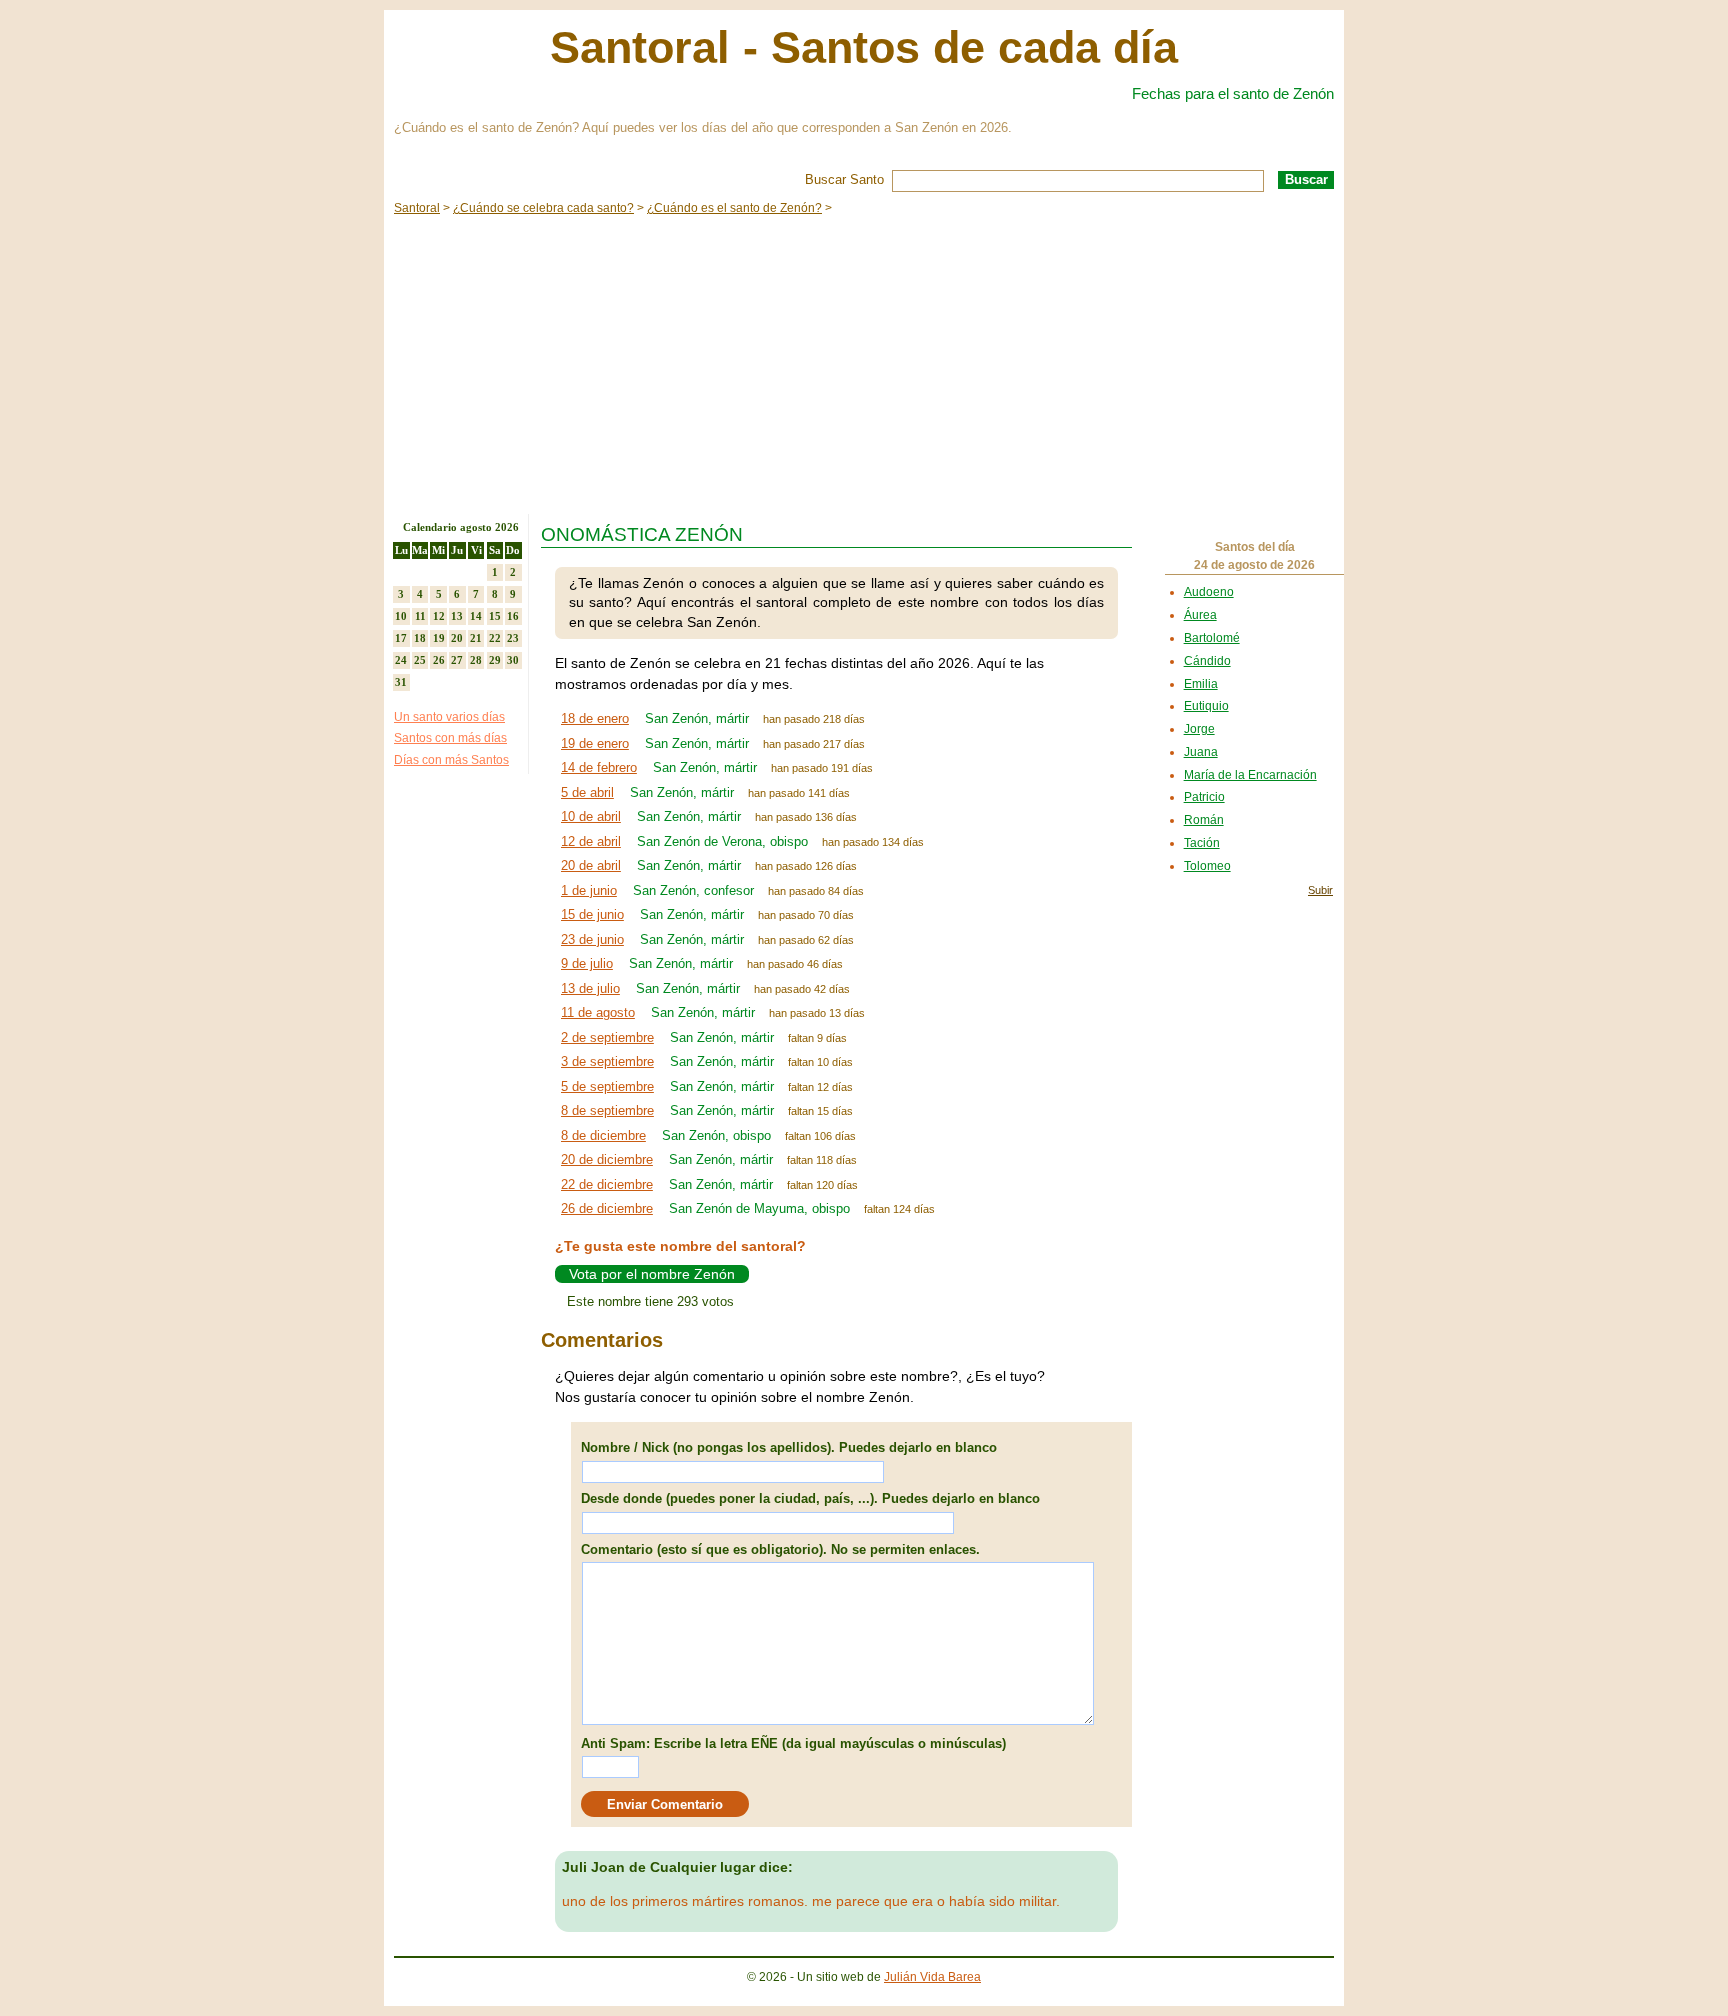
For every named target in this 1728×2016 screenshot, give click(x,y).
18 (420, 638)
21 (476, 638)
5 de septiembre (607, 1086)
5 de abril (587, 792)
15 (495, 616)
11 (420, 616)
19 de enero (595, 743)
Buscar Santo (844, 179)
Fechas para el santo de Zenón (1233, 93)
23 (513, 638)
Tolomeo (1207, 866)
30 (513, 660)
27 (457, 660)
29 (495, 660)
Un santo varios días (449, 717)
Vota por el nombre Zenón (652, 1274)
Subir (1320, 890)
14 (476, 616)
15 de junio (592, 914)
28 (476, 660)
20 (457, 638)
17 (401, 638)
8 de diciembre (603, 1135)
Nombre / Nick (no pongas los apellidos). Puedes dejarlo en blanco (789, 1447)
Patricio (1204, 797)
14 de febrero (599, 767)
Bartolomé (1212, 638)
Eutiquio (1206, 706)
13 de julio (590, 988)
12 (439, 616)
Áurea (1200, 615)
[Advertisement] (864, 364)
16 (513, 616)
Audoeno (1209, 592)
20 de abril (591, 865)
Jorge (1199, 729)
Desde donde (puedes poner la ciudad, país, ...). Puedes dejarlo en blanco (810, 1498)
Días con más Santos (451, 760)
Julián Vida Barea (932, 1977)
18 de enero (595, 718)
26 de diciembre (607, 1208)
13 (457, 616)
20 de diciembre (607, 1159)
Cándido (1207, 661)
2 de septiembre (607, 1037)
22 (495, 638)
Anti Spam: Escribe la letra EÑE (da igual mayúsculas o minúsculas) (793, 1743)
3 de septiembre (607, 1061)
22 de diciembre (607, 1184)
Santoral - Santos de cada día (864, 47)
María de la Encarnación (1250, 775)
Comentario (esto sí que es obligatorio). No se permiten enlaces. (780, 1549)
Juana (1201, 752)
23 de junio (592, 939)
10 (401, 616)
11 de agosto (598, 1012)
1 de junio (589, 890)
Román (1204, 820)
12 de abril (591, 841)
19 (439, 638)
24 (401, 660)
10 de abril (591, 816)
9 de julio (587, 963)
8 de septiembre (607, 1110)
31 (401, 682)
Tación (1202, 843)
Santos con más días (450, 738)
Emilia (1201, 684)
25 (420, 660)
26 (439, 660)
